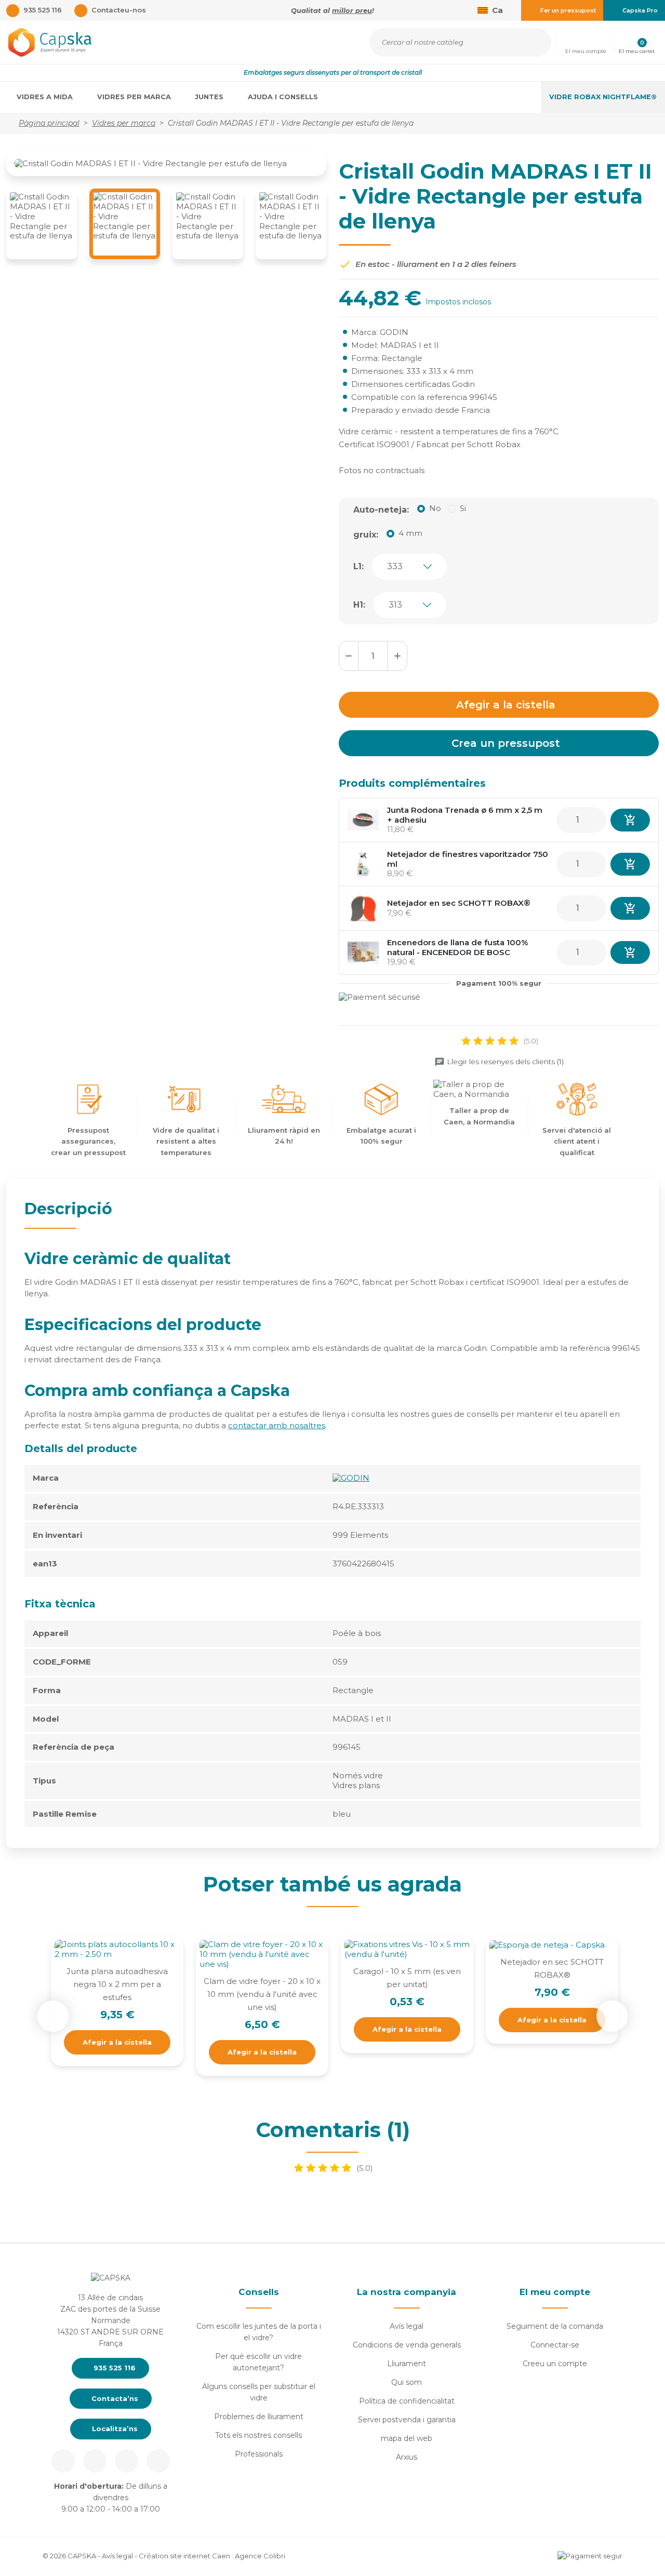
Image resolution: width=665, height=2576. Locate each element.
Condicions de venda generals (407, 2345)
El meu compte (555, 2292)
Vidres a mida (46, 97)
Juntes (210, 97)
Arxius (407, 2457)
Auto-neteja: (381, 510)
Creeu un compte (555, 2364)
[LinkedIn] (127, 2461)
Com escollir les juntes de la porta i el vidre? (259, 2332)
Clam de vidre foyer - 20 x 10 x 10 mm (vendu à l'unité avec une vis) (262, 1994)
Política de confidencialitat (407, 2401)
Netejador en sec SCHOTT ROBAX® (459, 903)
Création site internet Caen (185, 2556)
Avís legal (407, 2326)
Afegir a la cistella (506, 705)
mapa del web (407, 2438)
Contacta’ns (114, 2398)
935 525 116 (114, 2368)
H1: (359, 605)
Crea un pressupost (506, 743)
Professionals (259, 2454)
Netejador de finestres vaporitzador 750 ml (468, 859)
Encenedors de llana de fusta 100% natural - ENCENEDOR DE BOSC (458, 947)
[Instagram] (95, 2461)
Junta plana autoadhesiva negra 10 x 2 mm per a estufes (117, 1984)
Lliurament (407, 2364)
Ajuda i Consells (284, 97)
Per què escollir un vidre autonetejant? (258, 2362)
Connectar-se (555, 2345)
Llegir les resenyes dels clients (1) (505, 1062)
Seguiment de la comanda (555, 2326)
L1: (358, 566)
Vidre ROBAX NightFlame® (603, 97)
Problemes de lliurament (259, 2417)
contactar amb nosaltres (277, 1425)
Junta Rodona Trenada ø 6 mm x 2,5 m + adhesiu (465, 815)
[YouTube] (158, 2461)
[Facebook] (63, 2461)
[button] (586, 42)
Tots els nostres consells (258, 2435)
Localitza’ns (114, 2429)
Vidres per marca (135, 97)
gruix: (366, 535)
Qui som (407, 2382)
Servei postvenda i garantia (407, 2420)
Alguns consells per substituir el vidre (259, 2392)
